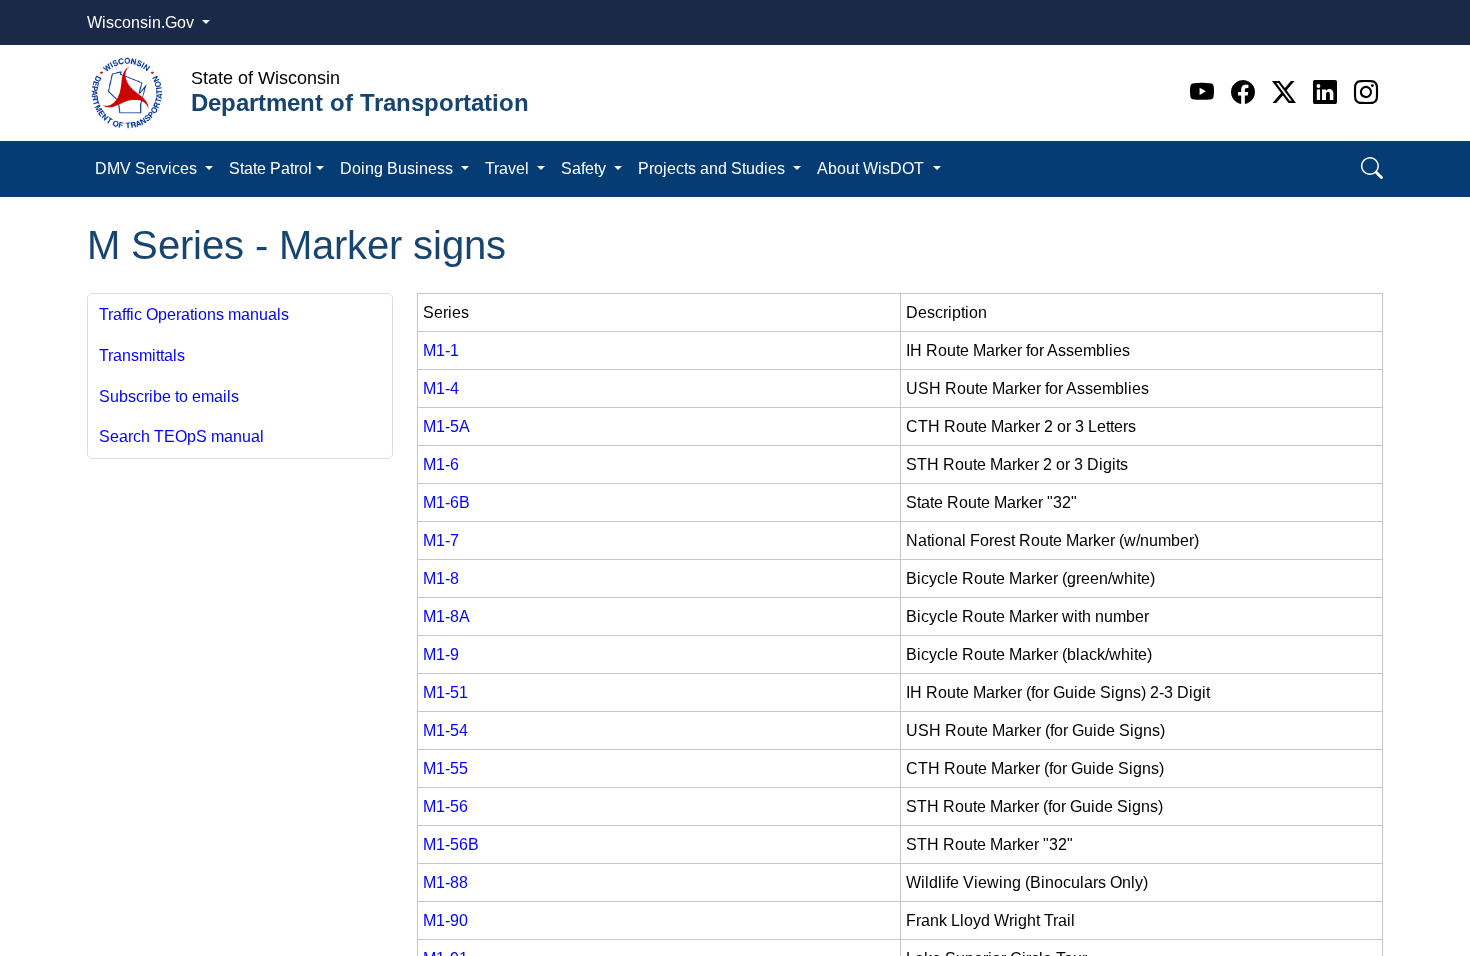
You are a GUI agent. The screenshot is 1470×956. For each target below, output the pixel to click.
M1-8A (446, 616)
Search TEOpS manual (181, 436)
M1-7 (441, 540)
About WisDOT (872, 168)
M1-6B (446, 502)
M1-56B (451, 844)
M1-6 (441, 464)
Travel (509, 168)
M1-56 (445, 806)
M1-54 (445, 730)
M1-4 (441, 388)
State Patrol (270, 168)
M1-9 (441, 654)
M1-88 (445, 882)
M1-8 (441, 578)
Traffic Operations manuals (194, 314)
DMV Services (148, 168)
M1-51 (445, 692)
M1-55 (445, 768)
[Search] (1372, 168)
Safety (585, 168)
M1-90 (445, 920)
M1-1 (441, 350)
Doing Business (398, 168)
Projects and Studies (713, 168)
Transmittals (142, 355)
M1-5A (446, 426)
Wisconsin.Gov (142, 22)
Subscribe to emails (169, 396)
